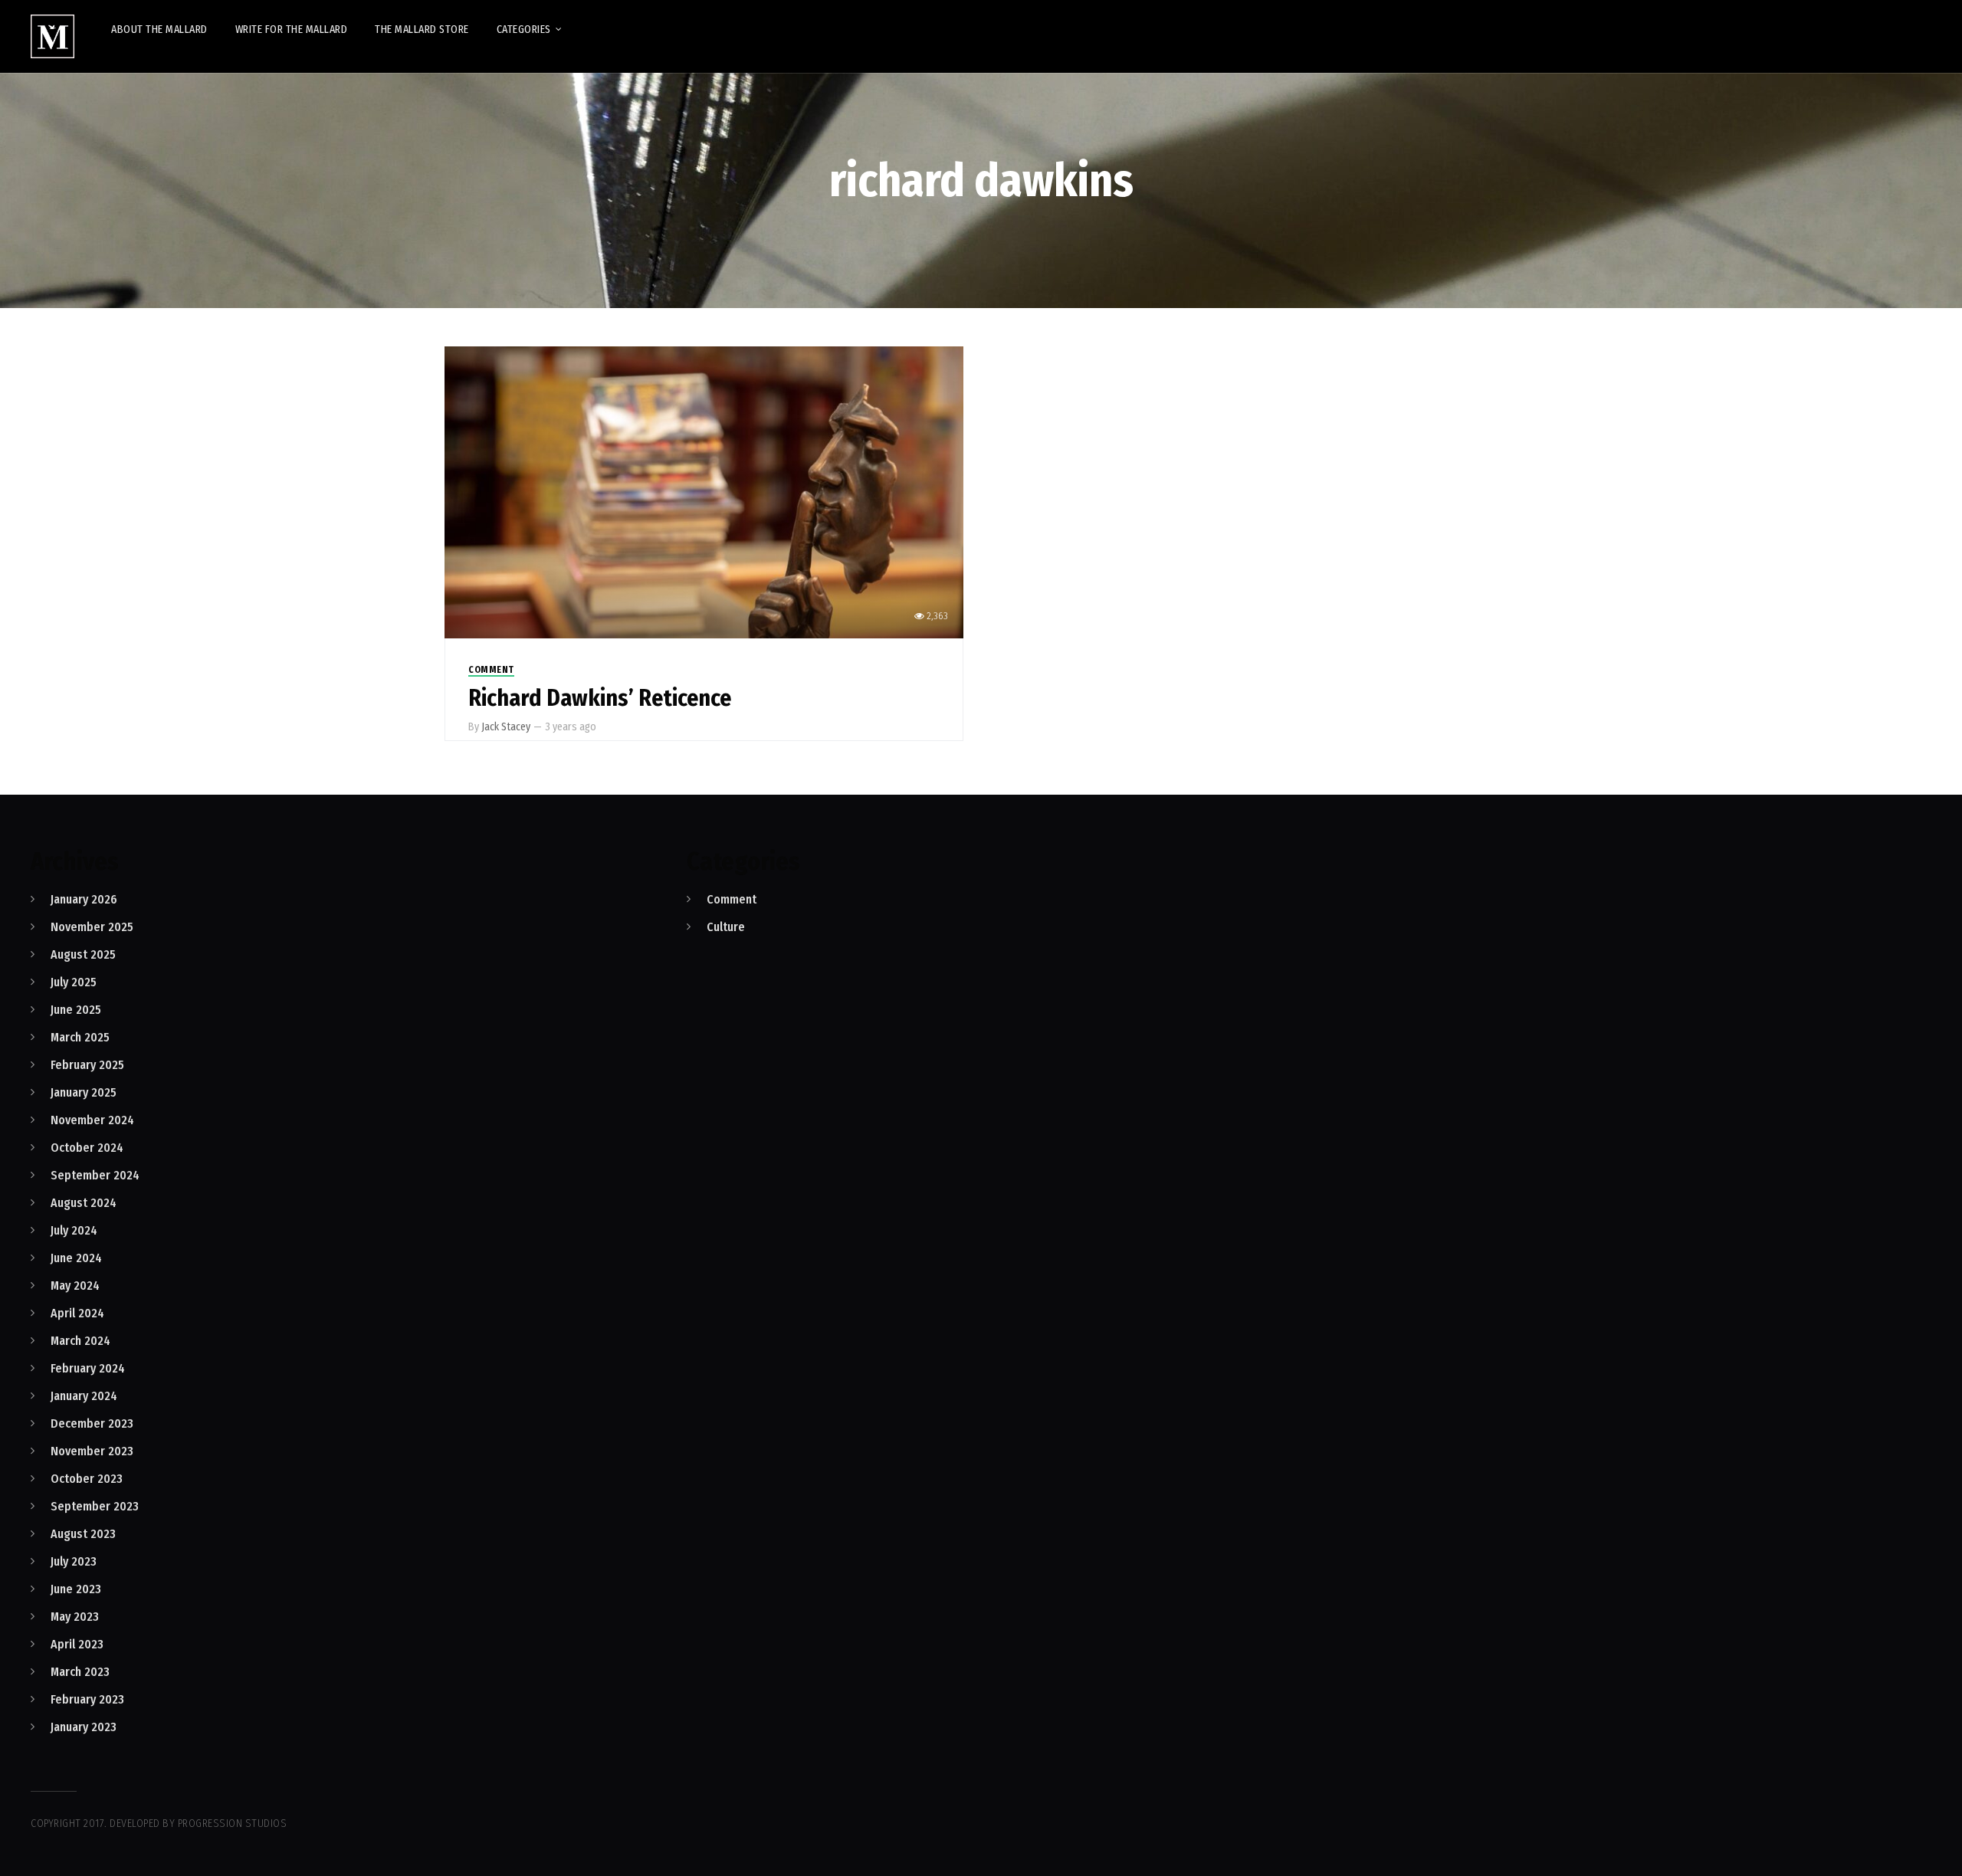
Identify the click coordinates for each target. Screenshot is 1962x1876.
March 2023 (80, 1672)
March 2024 (80, 1341)
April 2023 (77, 1644)
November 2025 (92, 927)
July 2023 (74, 1561)
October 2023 (87, 1479)
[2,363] (704, 492)
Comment (491, 670)
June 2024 (76, 1258)
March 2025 (80, 1037)
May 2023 (75, 1617)
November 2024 (92, 1120)
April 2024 (77, 1313)
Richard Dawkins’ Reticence (600, 698)
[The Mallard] (52, 36)
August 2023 (83, 1534)
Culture (726, 927)
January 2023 (84, 1727)
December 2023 (92, 1423)
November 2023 (92, 1451)
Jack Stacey (506, 727)
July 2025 (74, 982)
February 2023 (87, 1699)
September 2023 (95, 1506)
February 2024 (88, 1368)
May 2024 (75, 1286)
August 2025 (83, 954)
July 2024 (74, 1230)
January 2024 (84, 1396)
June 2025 (76, 1010)
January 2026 (84, 899)
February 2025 (87, 1065)
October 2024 (87, 1148)
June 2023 (76, 1589)
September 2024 (95, 1175)
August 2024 (84, 1203)
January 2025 (84, 1092)
